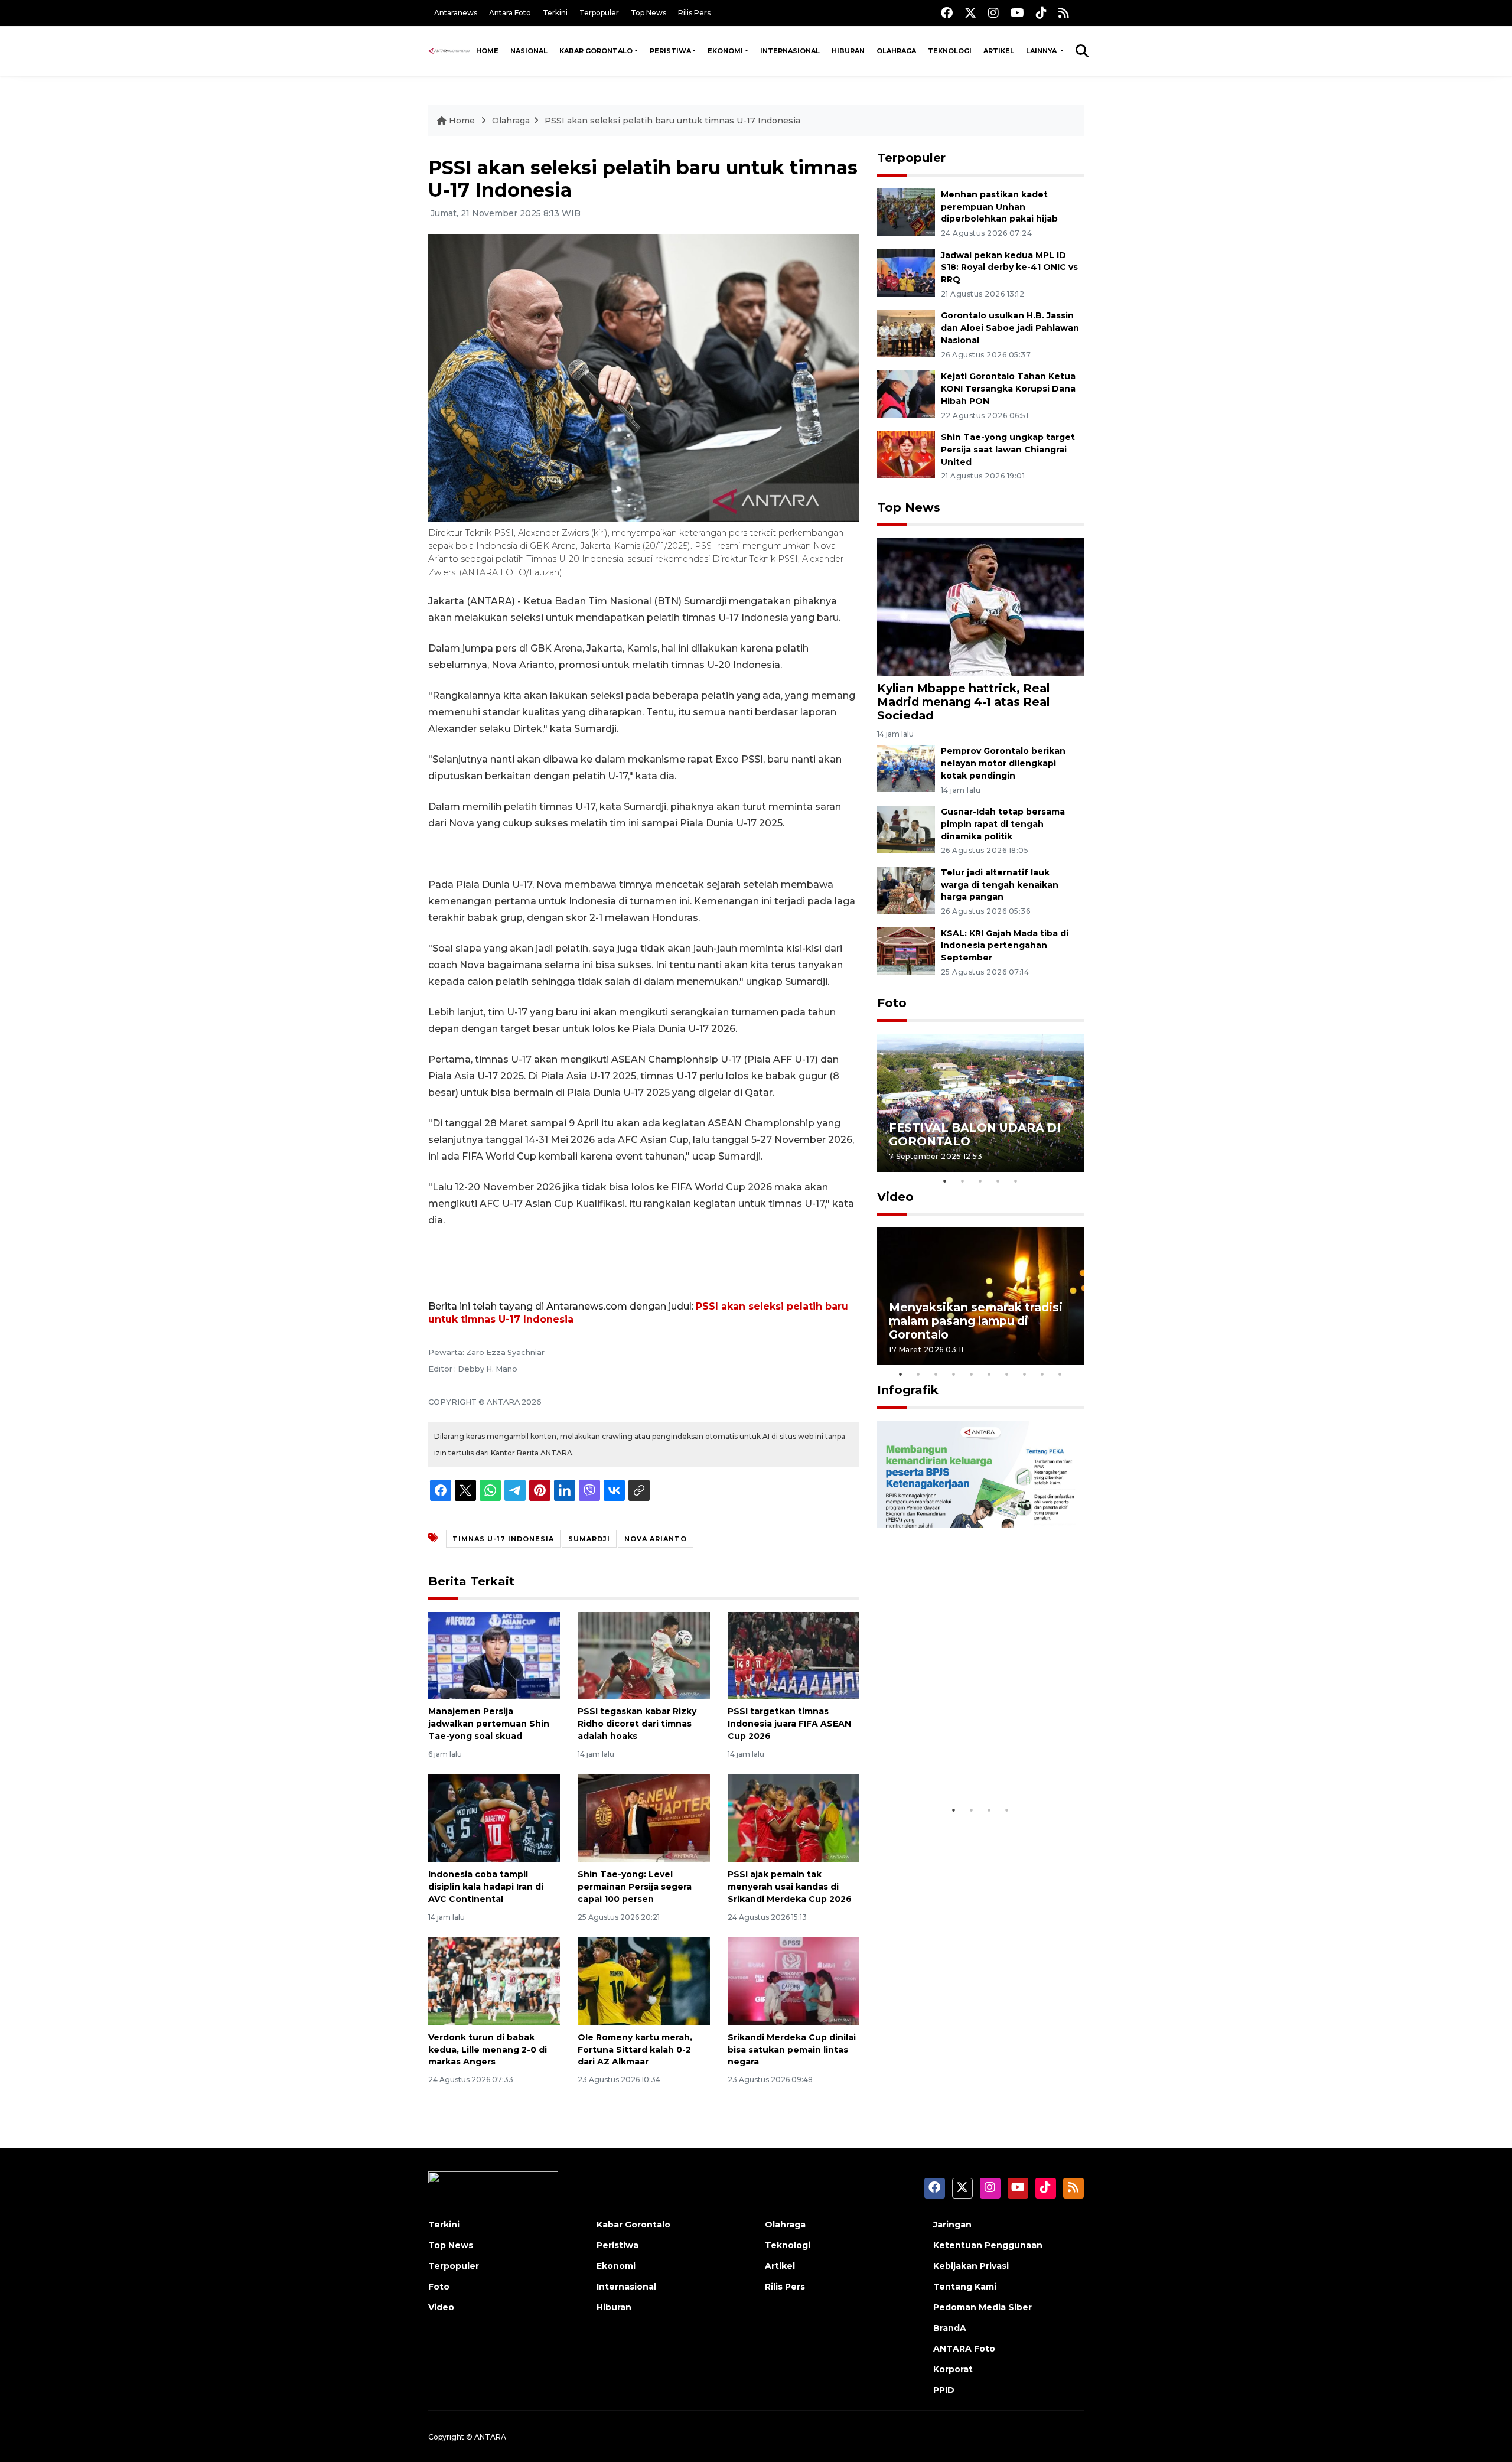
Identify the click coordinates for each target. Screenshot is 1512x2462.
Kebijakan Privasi (971, 2266)
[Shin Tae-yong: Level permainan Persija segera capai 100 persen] (643, 1818)
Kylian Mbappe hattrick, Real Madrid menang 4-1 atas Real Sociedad (963, 702)
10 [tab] (1060, 1374)
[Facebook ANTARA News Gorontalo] (947, 13)
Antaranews (456, 13)
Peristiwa (670, 51)
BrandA (950, 2328)
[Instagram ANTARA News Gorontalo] (993, 13)
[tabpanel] (980, 1103)
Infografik (908, 1390)
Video (895, 1197)
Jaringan (952, 2225)
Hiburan (848, 51)
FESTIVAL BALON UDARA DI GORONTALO (975, 1134)
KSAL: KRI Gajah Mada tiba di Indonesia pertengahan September (1005, 946)
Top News (649, 13)
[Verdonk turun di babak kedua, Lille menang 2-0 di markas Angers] (494, 1981)
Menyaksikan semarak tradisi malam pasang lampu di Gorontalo (976, 1321)
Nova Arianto (656, 1539)
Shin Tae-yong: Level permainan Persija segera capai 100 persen (635, 1887)
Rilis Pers (694, 13)
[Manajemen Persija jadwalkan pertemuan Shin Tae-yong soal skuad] (494, 1655)
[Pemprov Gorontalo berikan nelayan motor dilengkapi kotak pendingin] (906, 768)
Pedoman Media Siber (983, 2307)
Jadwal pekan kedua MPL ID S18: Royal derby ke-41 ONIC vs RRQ (1009, 268)
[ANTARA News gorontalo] (449, 51)
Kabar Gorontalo (596, 51)
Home (487, 51)
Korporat (953, 2369)
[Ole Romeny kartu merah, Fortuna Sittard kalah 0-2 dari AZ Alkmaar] (643, 1981)
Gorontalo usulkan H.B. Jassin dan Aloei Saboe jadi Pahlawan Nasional (1010, 328)
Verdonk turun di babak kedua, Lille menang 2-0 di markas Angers (488, 2050)
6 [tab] (989, 1374)
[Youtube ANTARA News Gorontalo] (1017, 13)
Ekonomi (725, 51)
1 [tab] (945, 1181)
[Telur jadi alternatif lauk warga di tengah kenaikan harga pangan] (906, 889)
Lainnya (1042, 51)
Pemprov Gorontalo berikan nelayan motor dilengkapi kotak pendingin (1003, 763)
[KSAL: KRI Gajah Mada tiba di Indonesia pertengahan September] (906, 950)
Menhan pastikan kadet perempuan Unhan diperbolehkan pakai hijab (999, 207)
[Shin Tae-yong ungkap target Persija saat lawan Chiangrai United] (906, 454)
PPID (944, 2390)
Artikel (999, 51)
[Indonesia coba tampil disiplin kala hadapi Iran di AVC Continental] (494, 1818)
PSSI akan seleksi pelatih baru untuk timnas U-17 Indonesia (672, 121)
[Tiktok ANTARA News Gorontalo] (1041, 13)
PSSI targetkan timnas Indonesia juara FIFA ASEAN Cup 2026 (789, 1724)
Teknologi (950, 51)
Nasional (529, 51)
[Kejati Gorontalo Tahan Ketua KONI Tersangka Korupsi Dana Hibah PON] (906, 393)
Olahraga (896, 51)
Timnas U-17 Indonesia (503, 1539)
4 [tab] (998, 1181)
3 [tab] (980, 1181)
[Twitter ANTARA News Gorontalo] (970, 13)
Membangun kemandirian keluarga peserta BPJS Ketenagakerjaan (965, 1756)
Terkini (555, 13)
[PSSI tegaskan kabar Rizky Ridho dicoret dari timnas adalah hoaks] (643, 1655)
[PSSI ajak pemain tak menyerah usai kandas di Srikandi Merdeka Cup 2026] (794, 1818)
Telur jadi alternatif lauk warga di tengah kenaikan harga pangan (1000, 885)
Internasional (790, 51)
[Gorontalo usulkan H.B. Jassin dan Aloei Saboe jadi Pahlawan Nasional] (906, 333)
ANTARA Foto (964, 2349)
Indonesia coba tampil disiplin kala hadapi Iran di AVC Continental (486, 1887)
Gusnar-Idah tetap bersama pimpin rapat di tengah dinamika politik (1003, 824)
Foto (892, 1003)
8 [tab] (1025, 1374)
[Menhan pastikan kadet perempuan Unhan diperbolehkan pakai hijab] (906, 211)
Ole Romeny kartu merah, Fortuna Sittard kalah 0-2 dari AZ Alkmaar (635, 2050)
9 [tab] (1042, 1374)
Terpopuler (599, 13)
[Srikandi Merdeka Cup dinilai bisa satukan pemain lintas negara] (794, 1981)
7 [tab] (1007, 1374)
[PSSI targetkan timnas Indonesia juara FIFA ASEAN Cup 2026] (794, 1655)
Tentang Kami (965, 2287)
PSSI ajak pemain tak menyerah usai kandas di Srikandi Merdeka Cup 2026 (790, 1887)
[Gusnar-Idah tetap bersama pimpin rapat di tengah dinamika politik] (906, 828)
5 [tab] (1016, 1181)
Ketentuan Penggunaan (988, 2245)
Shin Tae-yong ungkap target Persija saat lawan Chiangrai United (1008, 450)
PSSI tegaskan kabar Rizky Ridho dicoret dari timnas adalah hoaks (637, 1724)
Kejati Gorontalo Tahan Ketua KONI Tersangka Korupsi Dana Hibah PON (1008, 389)
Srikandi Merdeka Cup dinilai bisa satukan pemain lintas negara (792, 2050)
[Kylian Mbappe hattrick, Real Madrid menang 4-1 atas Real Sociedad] (980, 606)
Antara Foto (510, 13)
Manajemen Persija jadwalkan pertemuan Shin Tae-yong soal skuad (489, 1724)
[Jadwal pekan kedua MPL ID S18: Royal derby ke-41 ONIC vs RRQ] (906, 272)
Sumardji (589, 1539)
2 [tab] (963, 1181)
